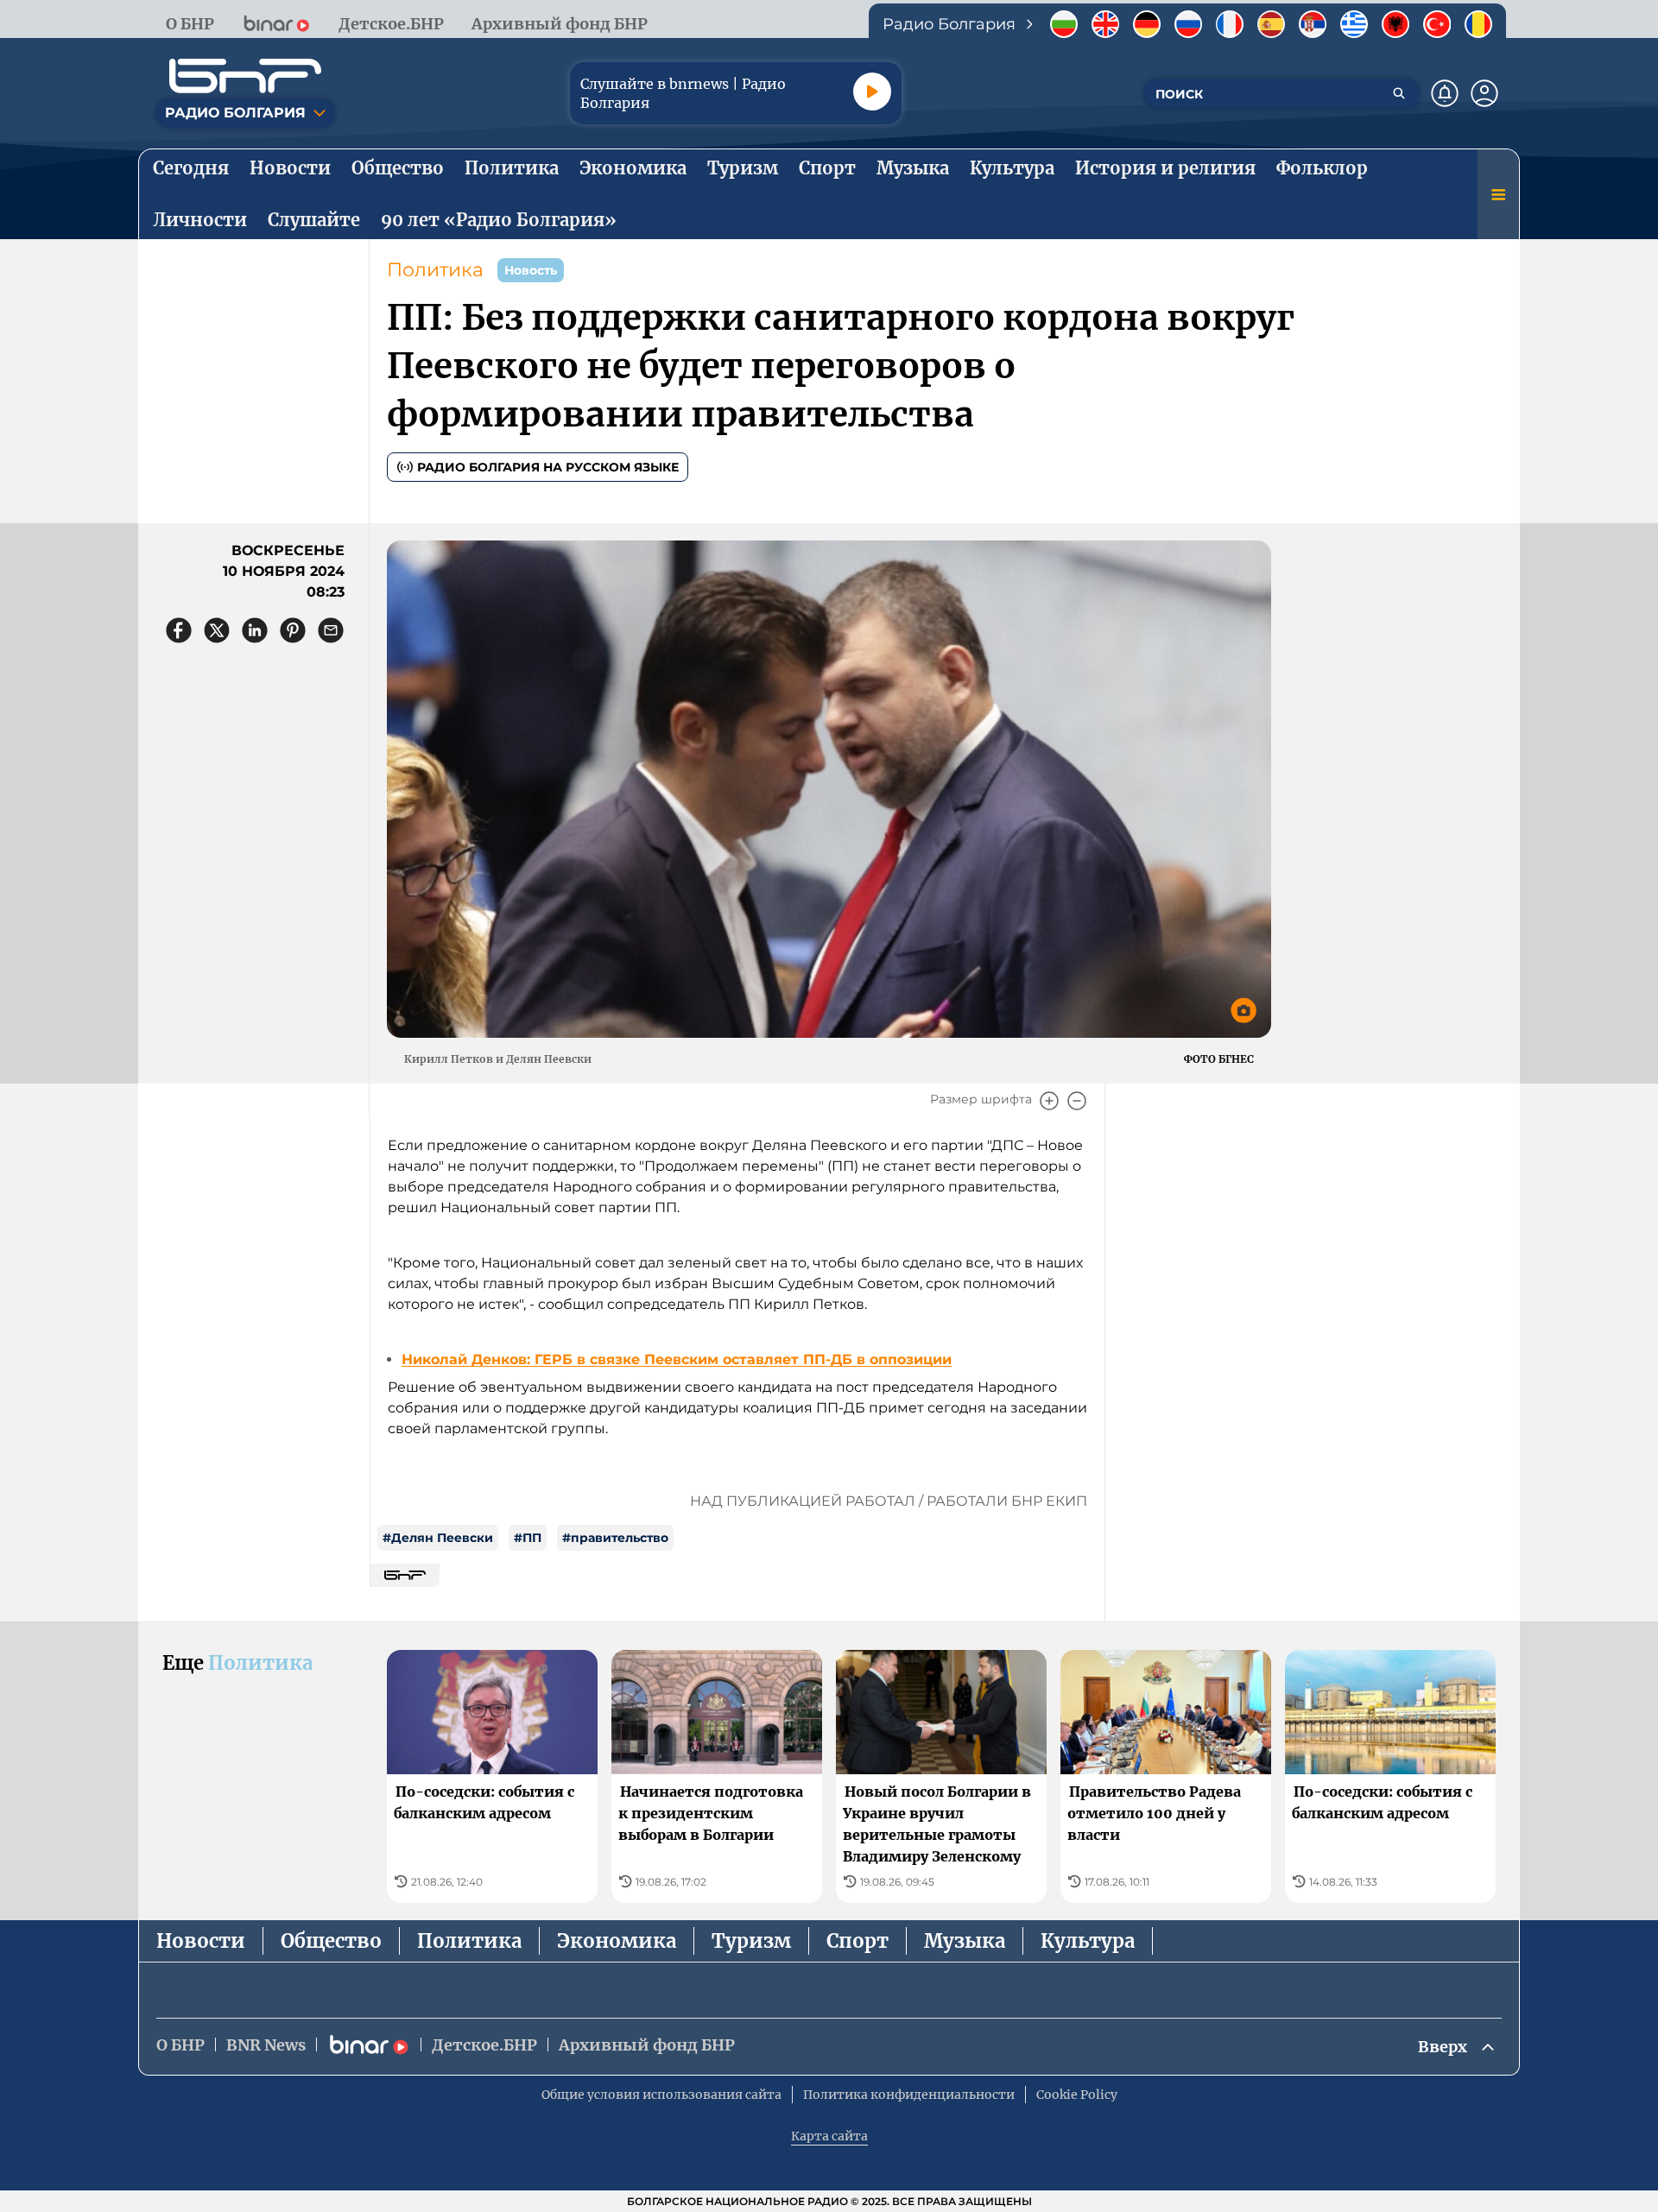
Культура (1088, 1941)
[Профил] (1484, 93)
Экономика (617, 1941)
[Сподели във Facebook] (179, 630)
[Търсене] (1399, 93)
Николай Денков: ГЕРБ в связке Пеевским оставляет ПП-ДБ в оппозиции (677, 1359)
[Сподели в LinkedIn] (255, 630)
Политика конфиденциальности (909, 2095)
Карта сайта (829, 2136)
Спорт (857, 1941)
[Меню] (1498, 194)
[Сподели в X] (217, 630)
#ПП (528, 1538)
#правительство (615, 1538)
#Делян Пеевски (438, 1538)
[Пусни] (872, 92)
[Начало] (245, 76)
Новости (201, 1941)
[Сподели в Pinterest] (293, 630)
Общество (331, 1941)
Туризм (751, 1941)
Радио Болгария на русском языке (548, 467)
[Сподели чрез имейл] (331, 630)
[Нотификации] (1445, 93)
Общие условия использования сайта (661, 2095)
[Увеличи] (1049, 1101)
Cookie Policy (1077, 2095)
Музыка (965, 1941)
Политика (435, 270)
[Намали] (1077, 1101)
